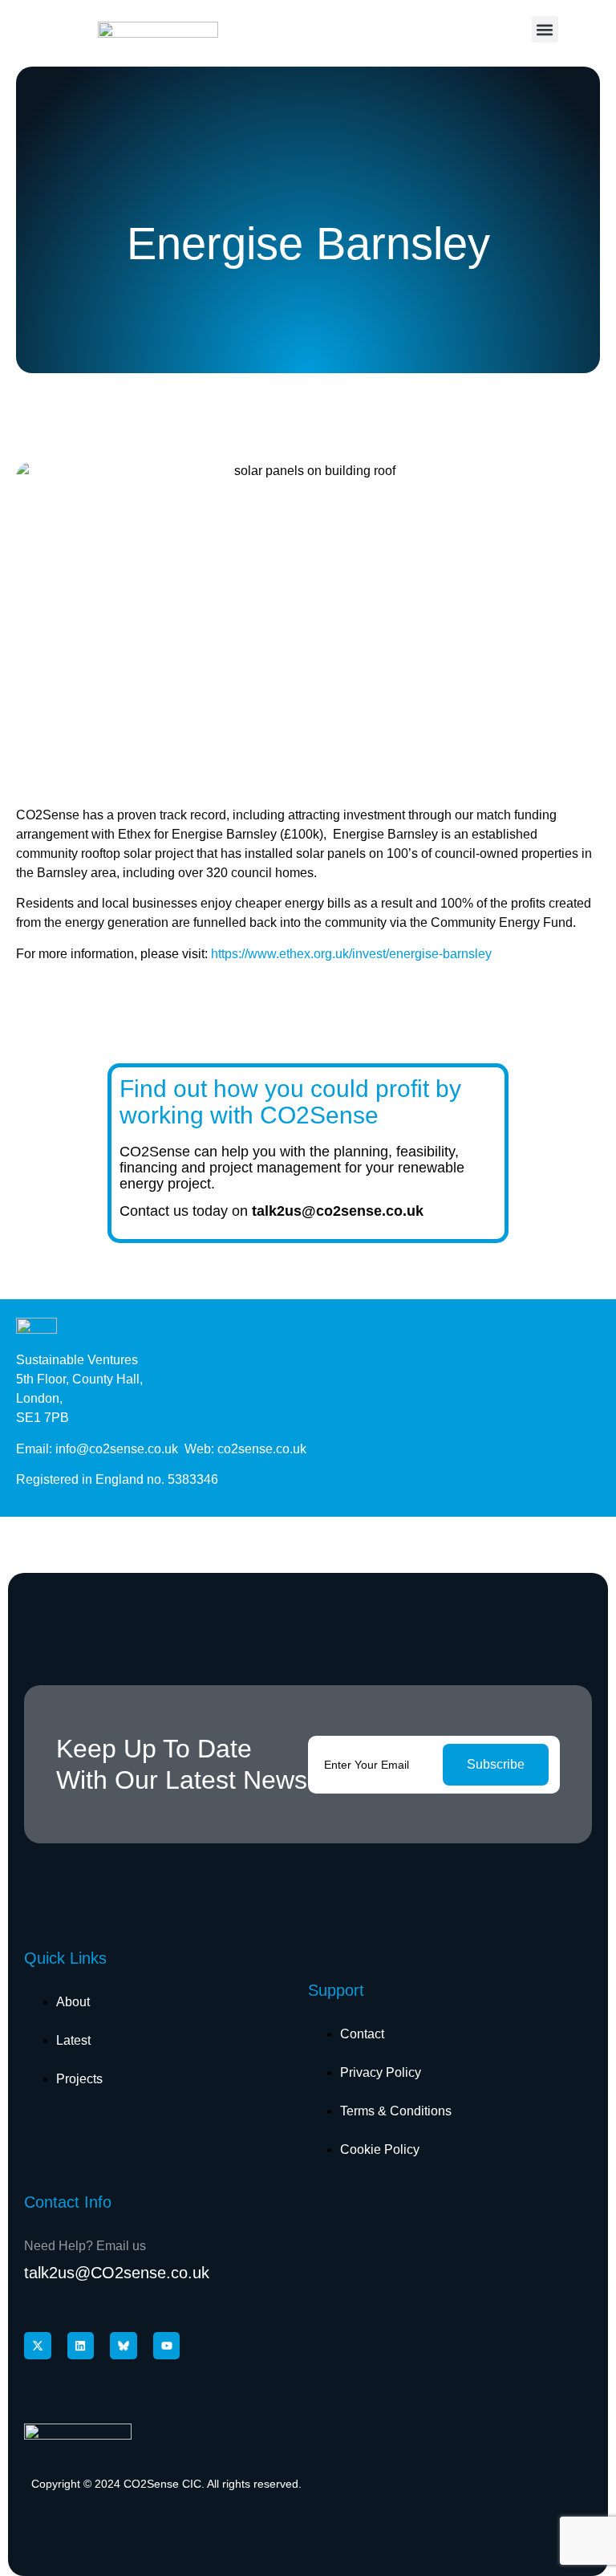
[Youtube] (167, 2346)
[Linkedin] (81, 2346)
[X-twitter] (38, 2346)
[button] (545, 29)
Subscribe (496, 1764)
